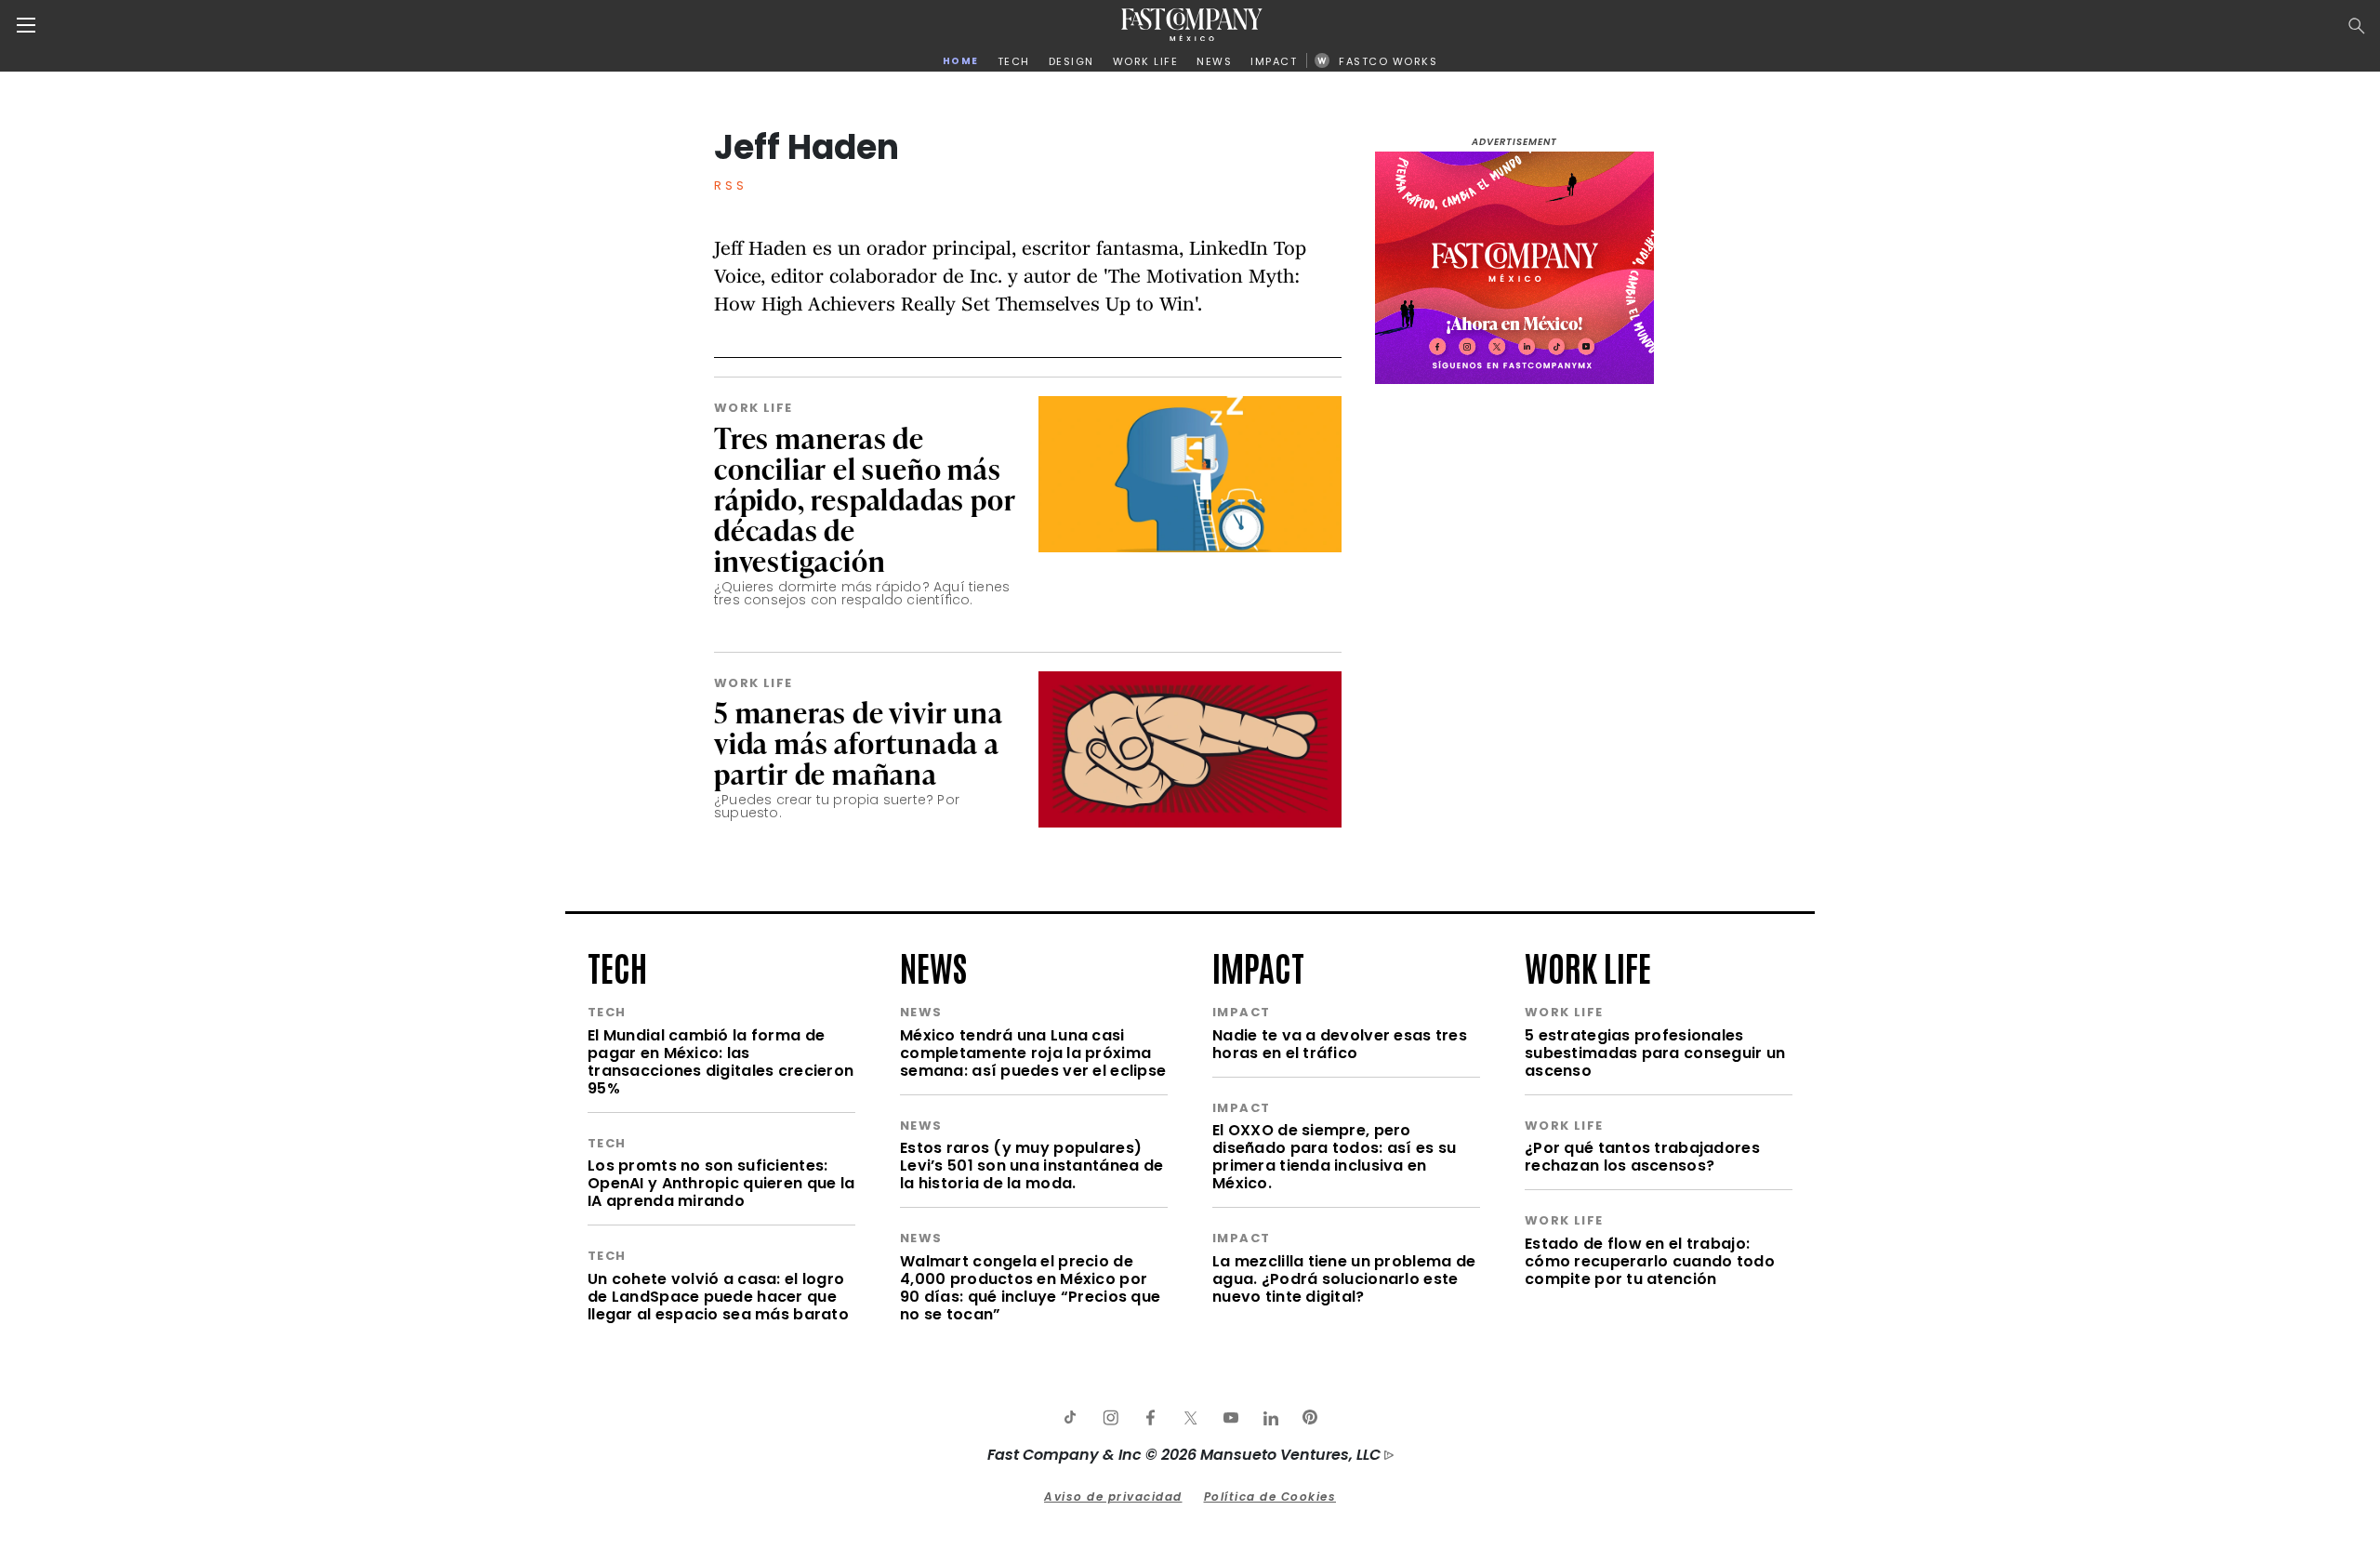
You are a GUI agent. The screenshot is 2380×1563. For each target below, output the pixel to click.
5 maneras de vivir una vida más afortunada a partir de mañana (859, 742)
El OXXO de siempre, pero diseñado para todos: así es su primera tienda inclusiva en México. (1334, 1157)
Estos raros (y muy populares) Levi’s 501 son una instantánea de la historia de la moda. (1031, 1166)
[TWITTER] (1190, 1418)
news (933, 966)
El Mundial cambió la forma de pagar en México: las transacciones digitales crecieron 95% (721, 1062)
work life (1588, 966)
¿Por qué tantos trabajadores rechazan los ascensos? (1642, 1157)
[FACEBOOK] (1150, 1418)
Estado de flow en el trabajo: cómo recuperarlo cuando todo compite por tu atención (1650, 1261)
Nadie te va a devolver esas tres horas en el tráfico (1340, 1044)
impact (1258, 966)
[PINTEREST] (1310, 1418)
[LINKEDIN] (1270, 1418)
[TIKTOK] (1070, 1418)
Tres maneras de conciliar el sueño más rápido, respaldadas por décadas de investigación (865, 499)
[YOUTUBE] (1230, 1418)
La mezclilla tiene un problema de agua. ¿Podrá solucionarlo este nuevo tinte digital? (1344, 1279)
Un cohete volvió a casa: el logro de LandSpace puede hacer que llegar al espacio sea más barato (718, 1297)
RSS (731, 185)
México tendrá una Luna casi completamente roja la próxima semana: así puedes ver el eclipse (1033, 1053)
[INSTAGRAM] (1110, 1418)
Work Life (754, 408)
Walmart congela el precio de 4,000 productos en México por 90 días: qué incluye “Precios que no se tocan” (1030, 1288)
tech (617, 966)
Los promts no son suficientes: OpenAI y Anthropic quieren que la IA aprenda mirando (721, 1183)
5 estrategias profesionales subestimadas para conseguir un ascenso (1655, 1053)
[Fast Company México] (1192, 25)
